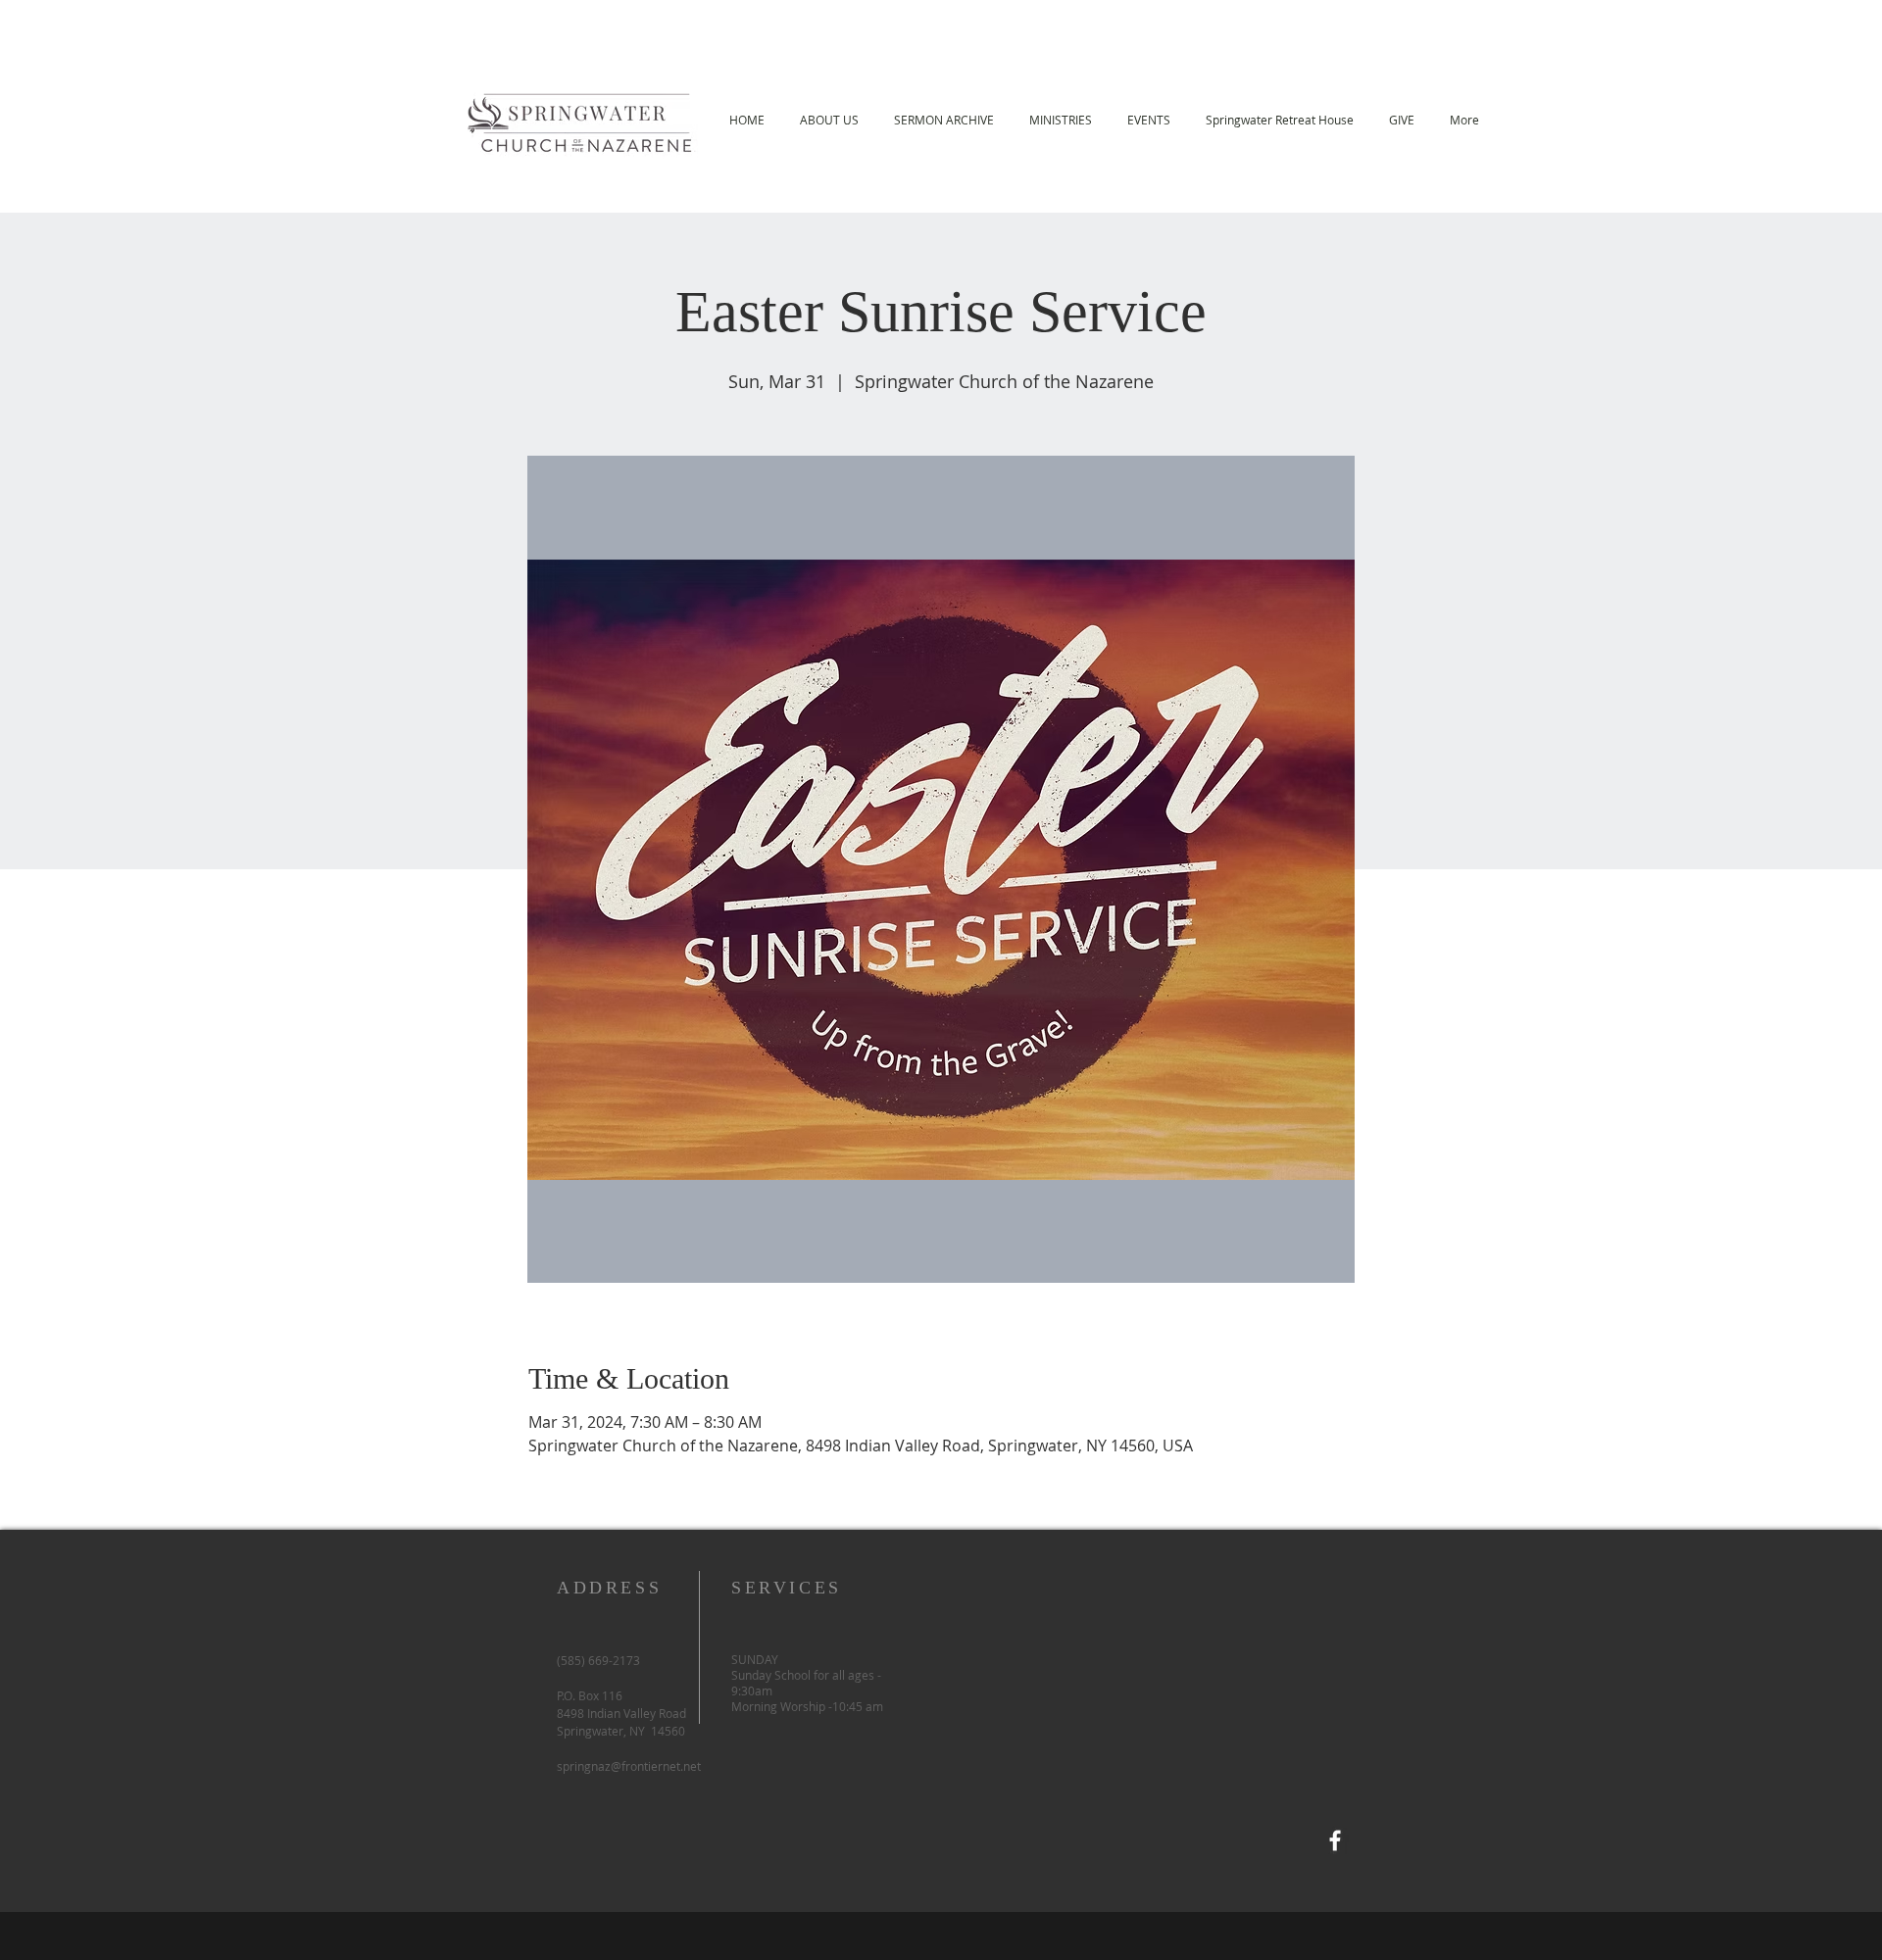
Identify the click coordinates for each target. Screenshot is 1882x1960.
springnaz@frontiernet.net (629, 1766)
